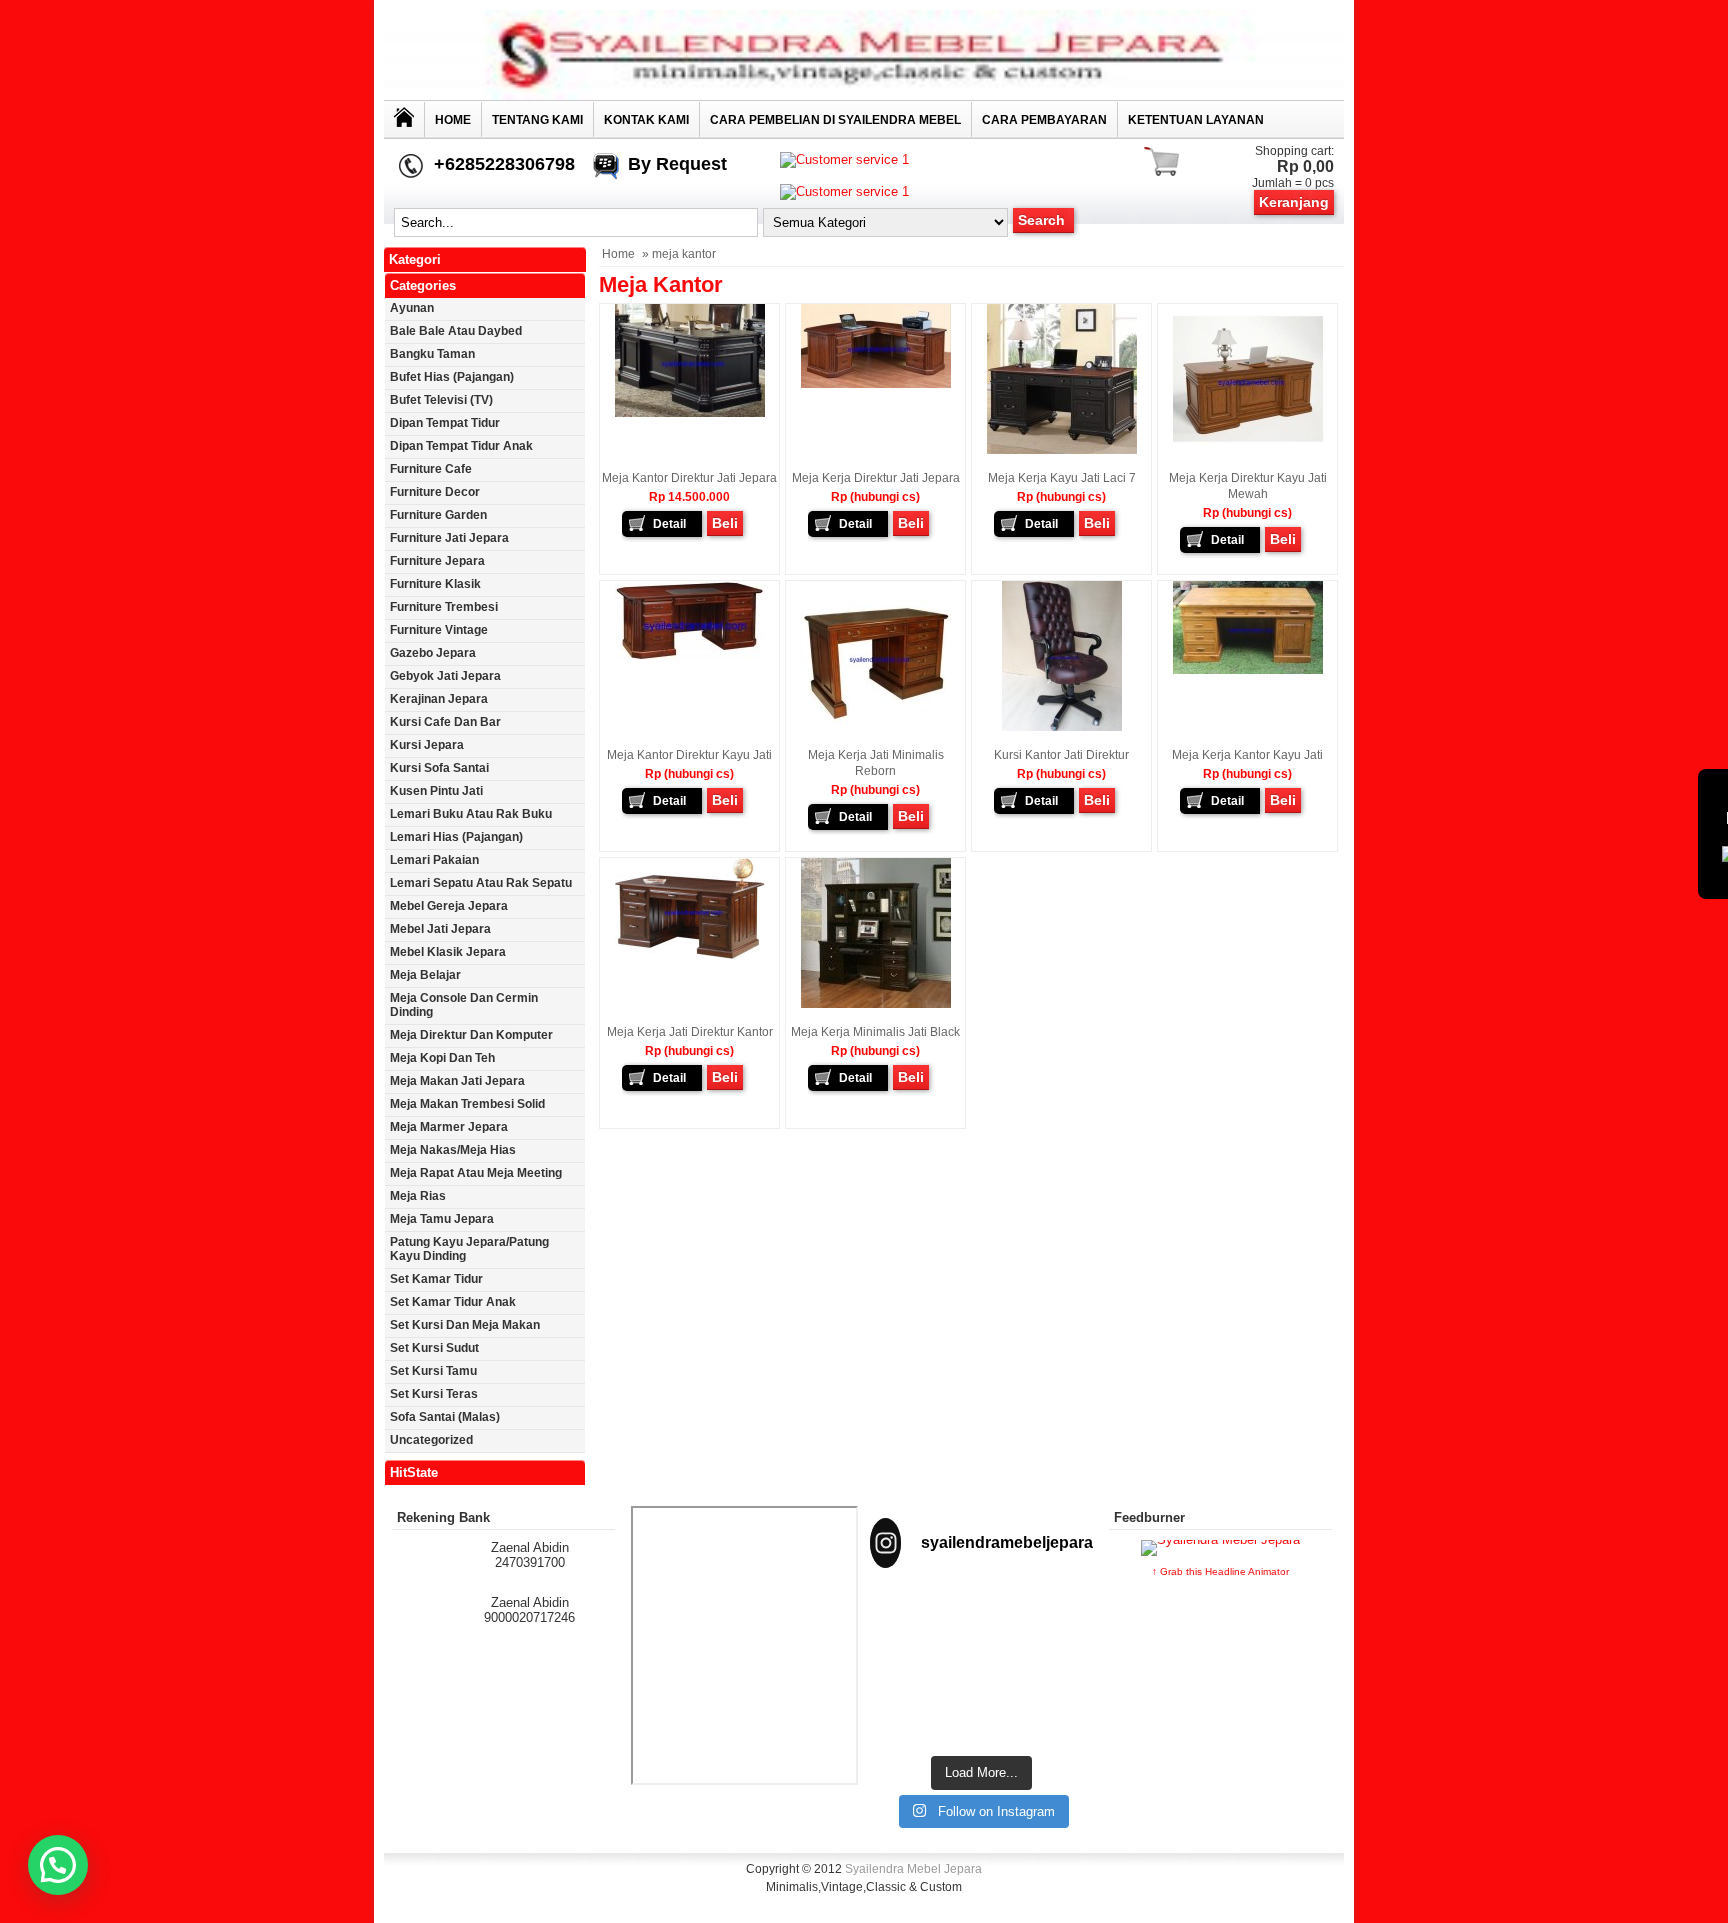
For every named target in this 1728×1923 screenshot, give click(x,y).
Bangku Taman (432, 354)
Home (453, 120)
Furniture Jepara (437, 561)
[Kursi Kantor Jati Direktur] (1062, 727)
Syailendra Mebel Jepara (913, 1869)
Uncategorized (431, 1440)
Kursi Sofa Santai (439, 768)
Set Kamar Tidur (436, 1279)
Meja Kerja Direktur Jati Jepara (876, 478)
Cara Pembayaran (1044, 120)
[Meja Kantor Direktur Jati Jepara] (690, 413)
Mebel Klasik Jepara (448, 952)
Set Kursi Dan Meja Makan (465, 1325)
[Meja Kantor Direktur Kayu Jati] (690, 656)
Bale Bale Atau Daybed (456, 331)
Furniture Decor (435, 492)
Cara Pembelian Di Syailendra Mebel (835, 120)
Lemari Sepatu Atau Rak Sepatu (481, 883)
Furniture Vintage (439, 630)
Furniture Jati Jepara (449, 538)
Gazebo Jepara (433, 653)
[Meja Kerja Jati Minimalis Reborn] (876, 727)
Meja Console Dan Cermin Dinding (464, 1005)
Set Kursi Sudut (434, 1348)
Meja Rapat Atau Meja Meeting (476, 1173)
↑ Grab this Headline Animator (1220, 1571)
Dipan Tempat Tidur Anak (461, 446)
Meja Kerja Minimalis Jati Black (875, 1032)
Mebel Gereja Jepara (449, 906)
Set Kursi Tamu (433, 1371)
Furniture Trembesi (444, 607)
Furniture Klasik (435, 584)
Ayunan (412, 308)
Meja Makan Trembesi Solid (467, 1104)
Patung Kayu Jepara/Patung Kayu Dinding (469, 1249)
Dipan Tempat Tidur (445, 423)
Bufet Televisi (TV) (441, 400)
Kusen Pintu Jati (436, 791)
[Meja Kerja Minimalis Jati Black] (876, 1004)
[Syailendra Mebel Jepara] (864, 95)
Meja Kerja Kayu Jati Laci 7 (1062, 478)
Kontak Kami (646, 120)
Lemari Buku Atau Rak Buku (471, 814)
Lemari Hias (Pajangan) (456, 837)
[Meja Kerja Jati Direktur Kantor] (690, 956)
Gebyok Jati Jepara (445, 676)
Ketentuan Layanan (1196, 120)
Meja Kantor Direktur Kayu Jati (689, 755)
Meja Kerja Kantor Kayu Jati (1247, 755)
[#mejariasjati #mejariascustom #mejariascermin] (904, 1693)
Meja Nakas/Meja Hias (453, 1150)
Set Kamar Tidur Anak (453, 1302)
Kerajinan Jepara (439, 699)
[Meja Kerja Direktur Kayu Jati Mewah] (1248, 450)
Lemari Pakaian (434, 860)
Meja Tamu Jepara (442, 1219)
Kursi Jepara (427, 745)
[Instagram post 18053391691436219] (982, 1622)
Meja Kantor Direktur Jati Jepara (689, 478)
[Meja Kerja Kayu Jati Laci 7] (1062, 450)
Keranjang (1294, 202)
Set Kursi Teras (434, 1394)
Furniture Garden (438, 515)
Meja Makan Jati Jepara (457, 1081)
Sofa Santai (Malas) (445, 1417)
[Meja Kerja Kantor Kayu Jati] (1248, 670)
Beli (725, 523)
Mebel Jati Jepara (440, 929)
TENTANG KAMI (537, 120)
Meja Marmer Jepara (449, 1127)
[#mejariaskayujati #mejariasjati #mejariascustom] (982, 1693)
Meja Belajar (425, 975)
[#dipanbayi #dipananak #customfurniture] (904, 1622)
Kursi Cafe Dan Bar (445, 722)
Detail (669, 524)
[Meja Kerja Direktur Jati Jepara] (876, 384)
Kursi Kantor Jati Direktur (1061, 755)
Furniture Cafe (431, 469)
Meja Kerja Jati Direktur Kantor (690, 1032)
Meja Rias (418, 1196)
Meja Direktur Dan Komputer (471, 1035)
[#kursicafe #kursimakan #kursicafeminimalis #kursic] (1059, 1701)
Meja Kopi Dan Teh (442, 1058)
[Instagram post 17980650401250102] (1059, 1622)
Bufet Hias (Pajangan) (452, 377)
